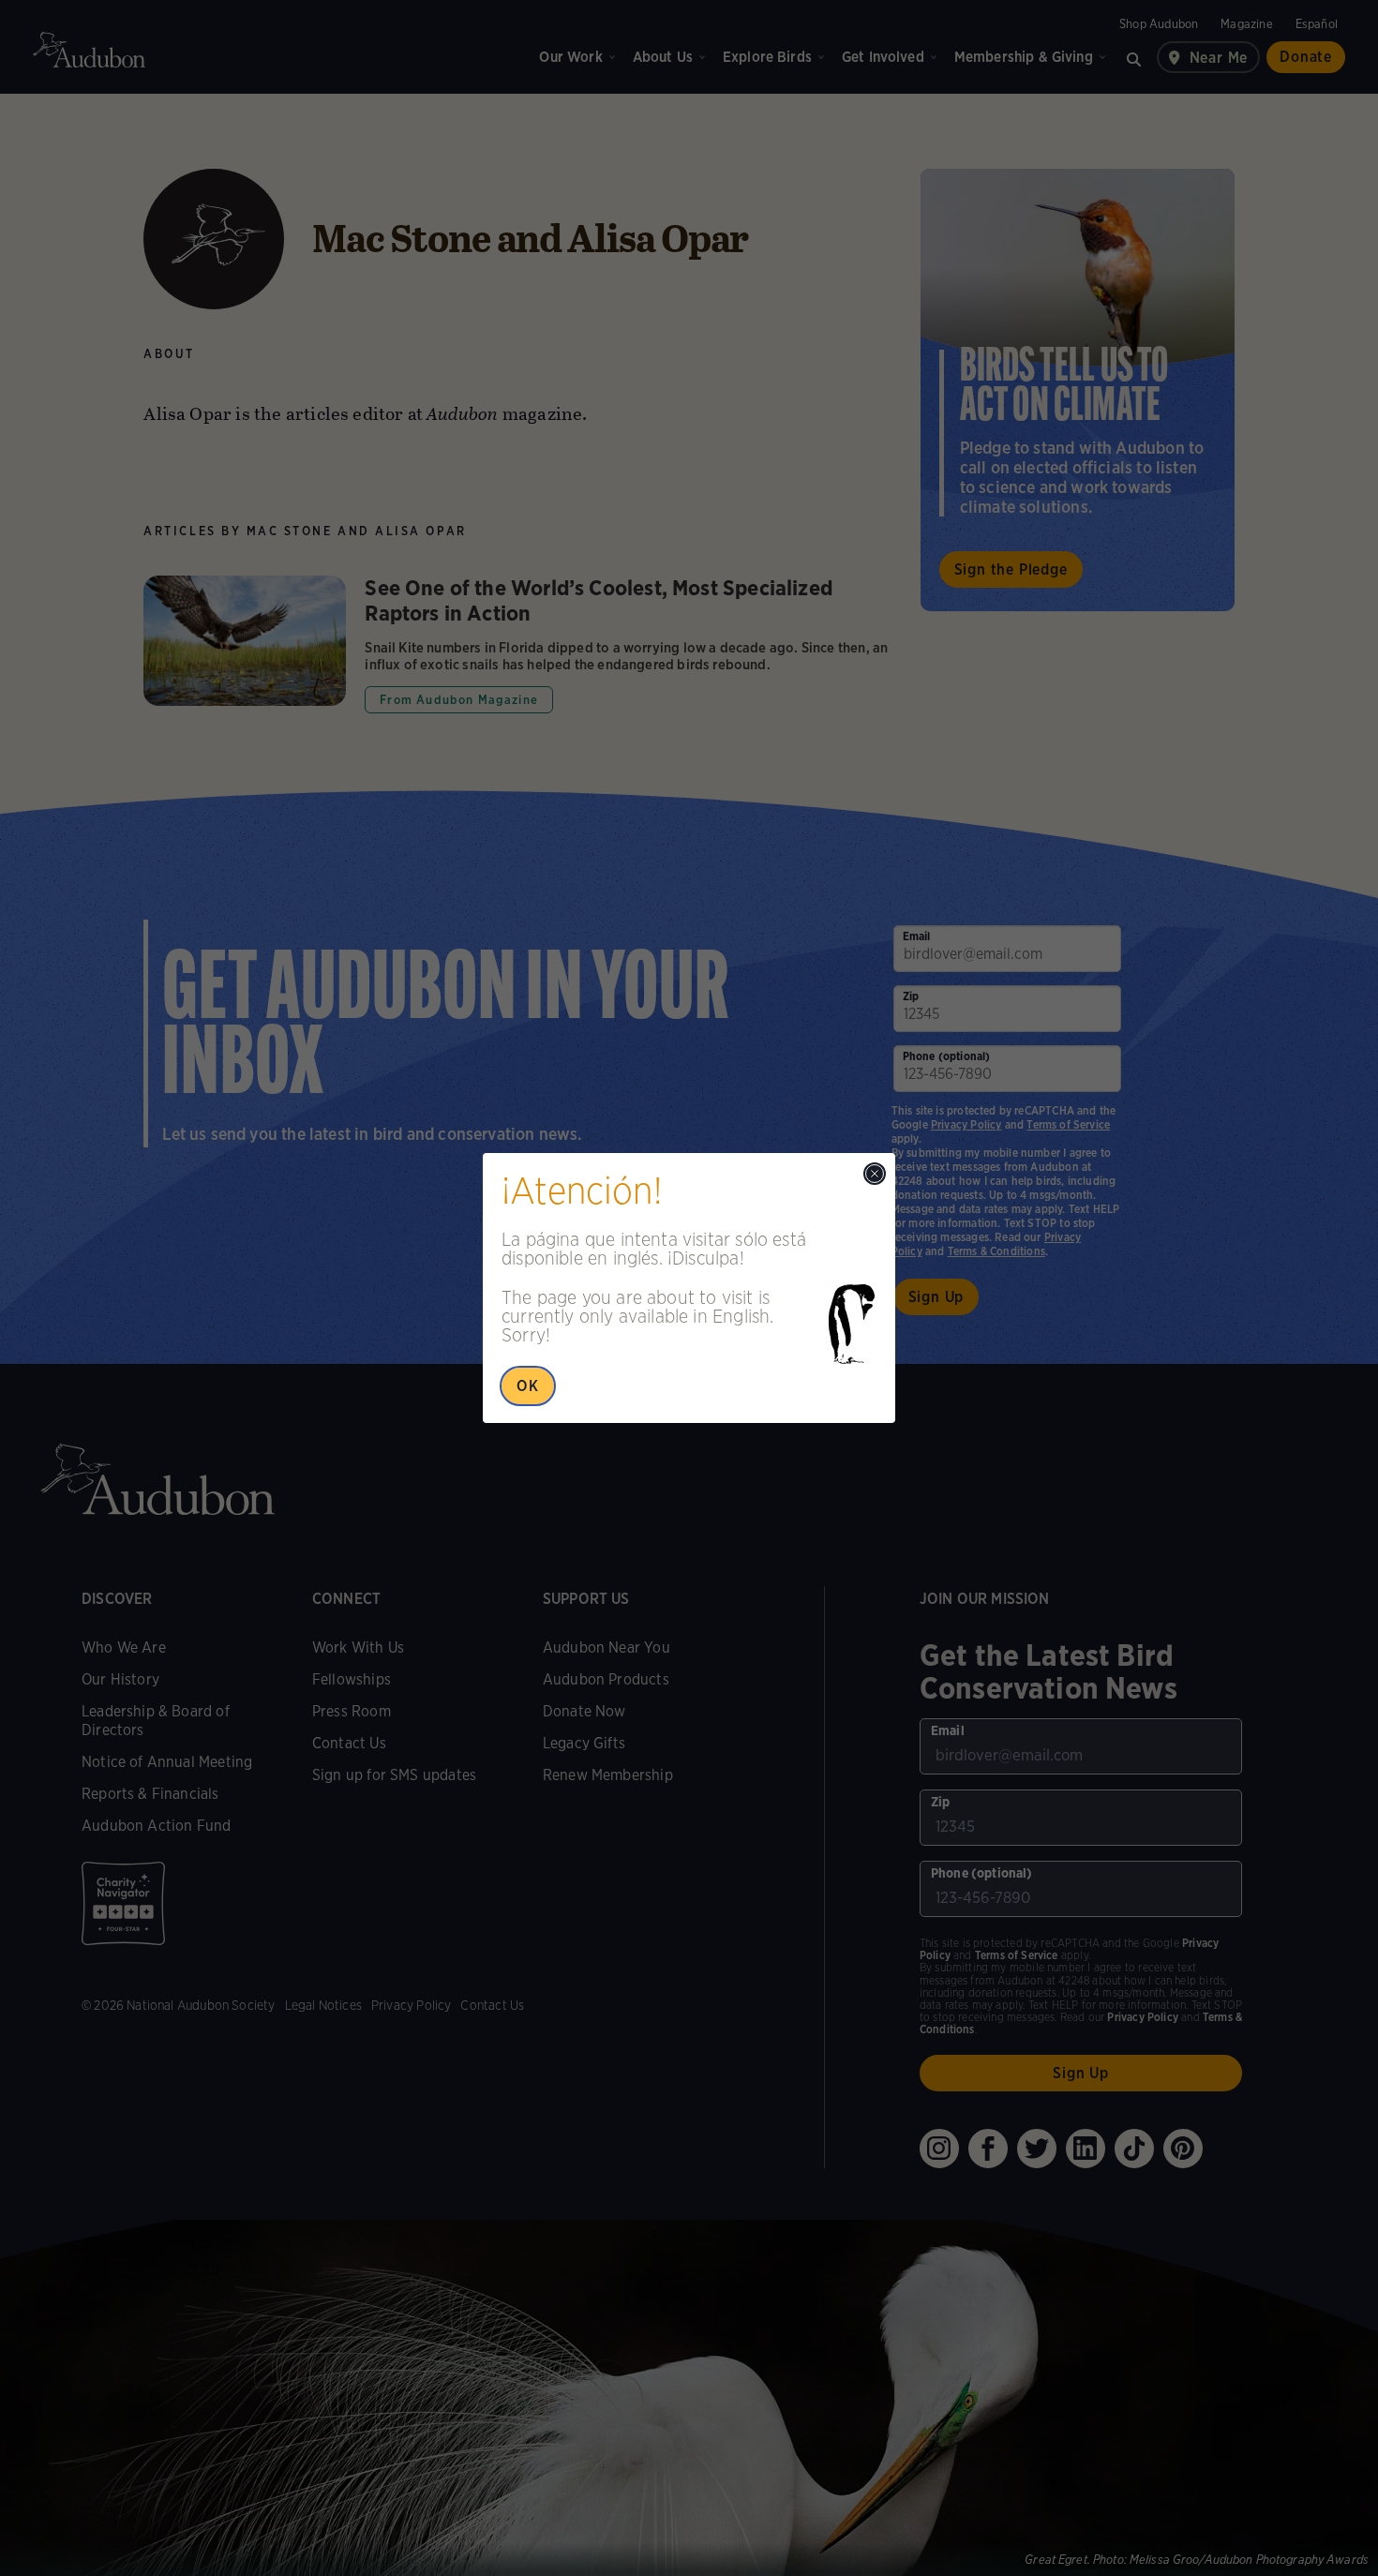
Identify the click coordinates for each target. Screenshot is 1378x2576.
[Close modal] (875, 1174)
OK (528, 1386)
